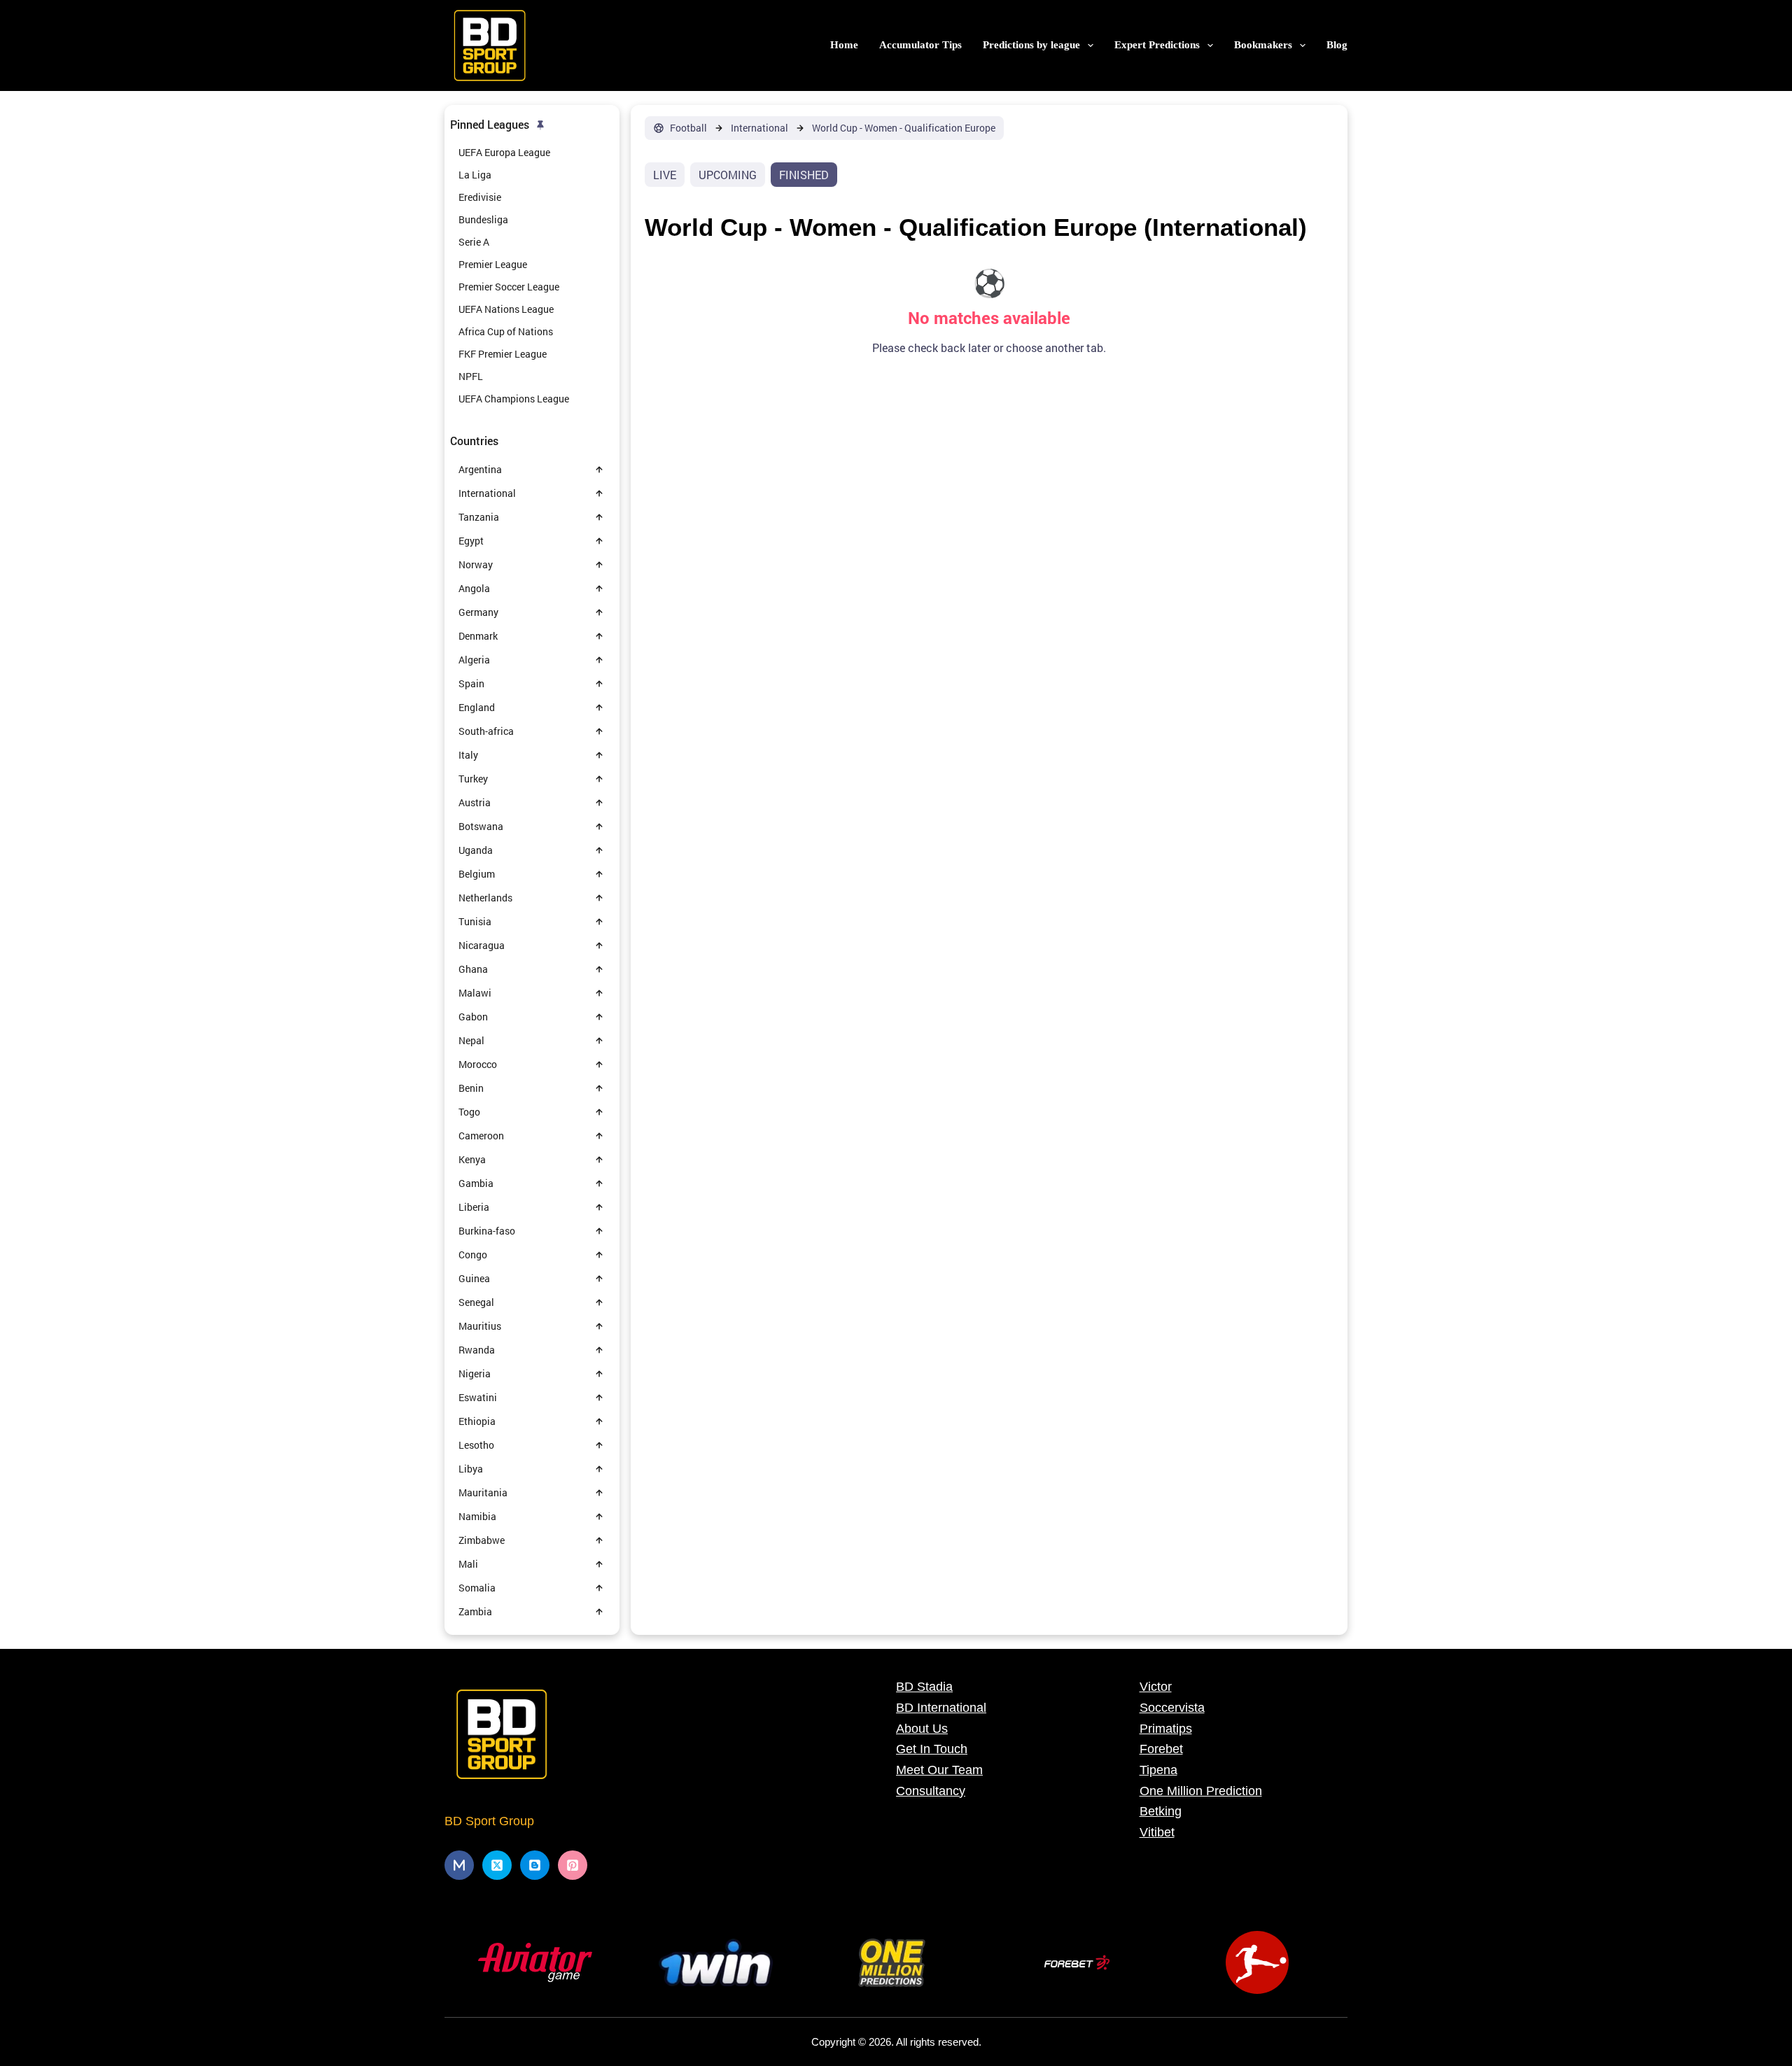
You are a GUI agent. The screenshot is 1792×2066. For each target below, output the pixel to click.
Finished (804, 175)
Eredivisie (480, 197)
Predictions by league (1031, 45)
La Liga (475, 175)
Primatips (1166, 1729)
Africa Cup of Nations (506, 331)
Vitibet (1157, 1832)
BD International (941, 1708)
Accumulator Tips (920, 45)
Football (688, 128)
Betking (1161, 1811)
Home (844, 45)
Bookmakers (1263, 45)
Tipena (1158, 1770)
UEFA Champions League (514, 399)
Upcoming (728, 175)
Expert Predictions (1157, 45)
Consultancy (931, 1791)
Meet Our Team (939, 1770)
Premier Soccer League (509, 287)
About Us (922, 1729)
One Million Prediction (1201, 1791)
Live (665, 175)
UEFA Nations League (506, 309)
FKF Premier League (503, 354)
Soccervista (1172, 1708)
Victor (1156, 1687)
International (759, 128)
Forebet (1161, 1749)
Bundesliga (483, 219)
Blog (1337, 45)
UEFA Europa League (504, 152)
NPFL (471, 376)
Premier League (493, 264)
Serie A (474, 242)
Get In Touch (932, 1749)
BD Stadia (924, 1687)
